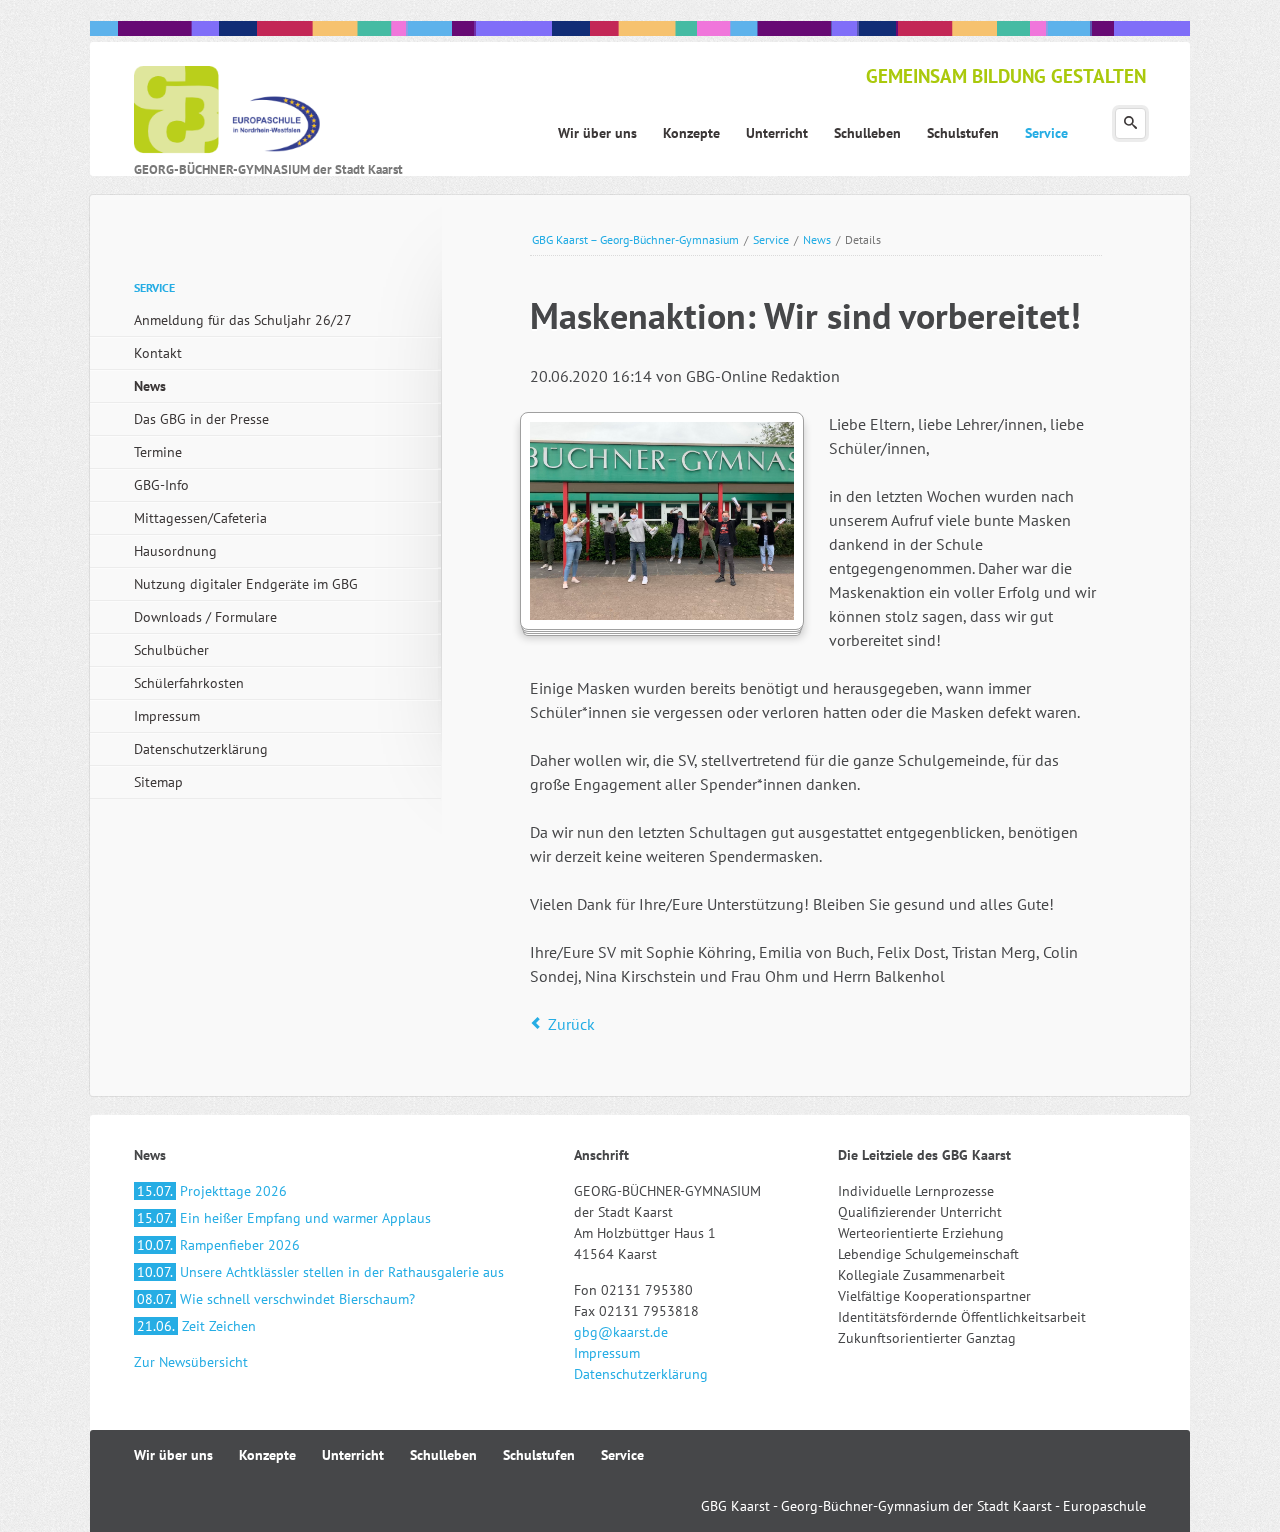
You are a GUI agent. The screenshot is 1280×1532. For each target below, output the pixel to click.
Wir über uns (173, 1455)
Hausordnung (175, 551)
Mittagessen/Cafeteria (200, 518)
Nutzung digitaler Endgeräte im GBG (246, 584)
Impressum (167, 716)
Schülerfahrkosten (189, 683)
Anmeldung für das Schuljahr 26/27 (243, 320)
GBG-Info (161, 485)
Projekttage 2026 (212, 1191)
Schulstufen (539, 1455)
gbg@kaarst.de (621, 1332)
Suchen (1130, 123)
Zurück (571, 1024)
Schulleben (443, 1455)
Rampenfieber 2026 (218, 1245)
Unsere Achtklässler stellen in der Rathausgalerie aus (320, 1272)
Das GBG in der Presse (201, 419)
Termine (158, 452)
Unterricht (353, 1455)
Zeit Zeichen (196, 1326)
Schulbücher (171, 650)
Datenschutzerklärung (201, 749)
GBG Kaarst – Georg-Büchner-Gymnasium (635, 239)
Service (771, 239)
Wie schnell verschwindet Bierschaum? (276, 1299)
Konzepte (267, 1455)
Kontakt (158, 353)
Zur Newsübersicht (191, 1362)
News (817, 239)
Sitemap (158, 782)
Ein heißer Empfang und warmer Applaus (284, 1218)
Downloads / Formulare (205, 617)
